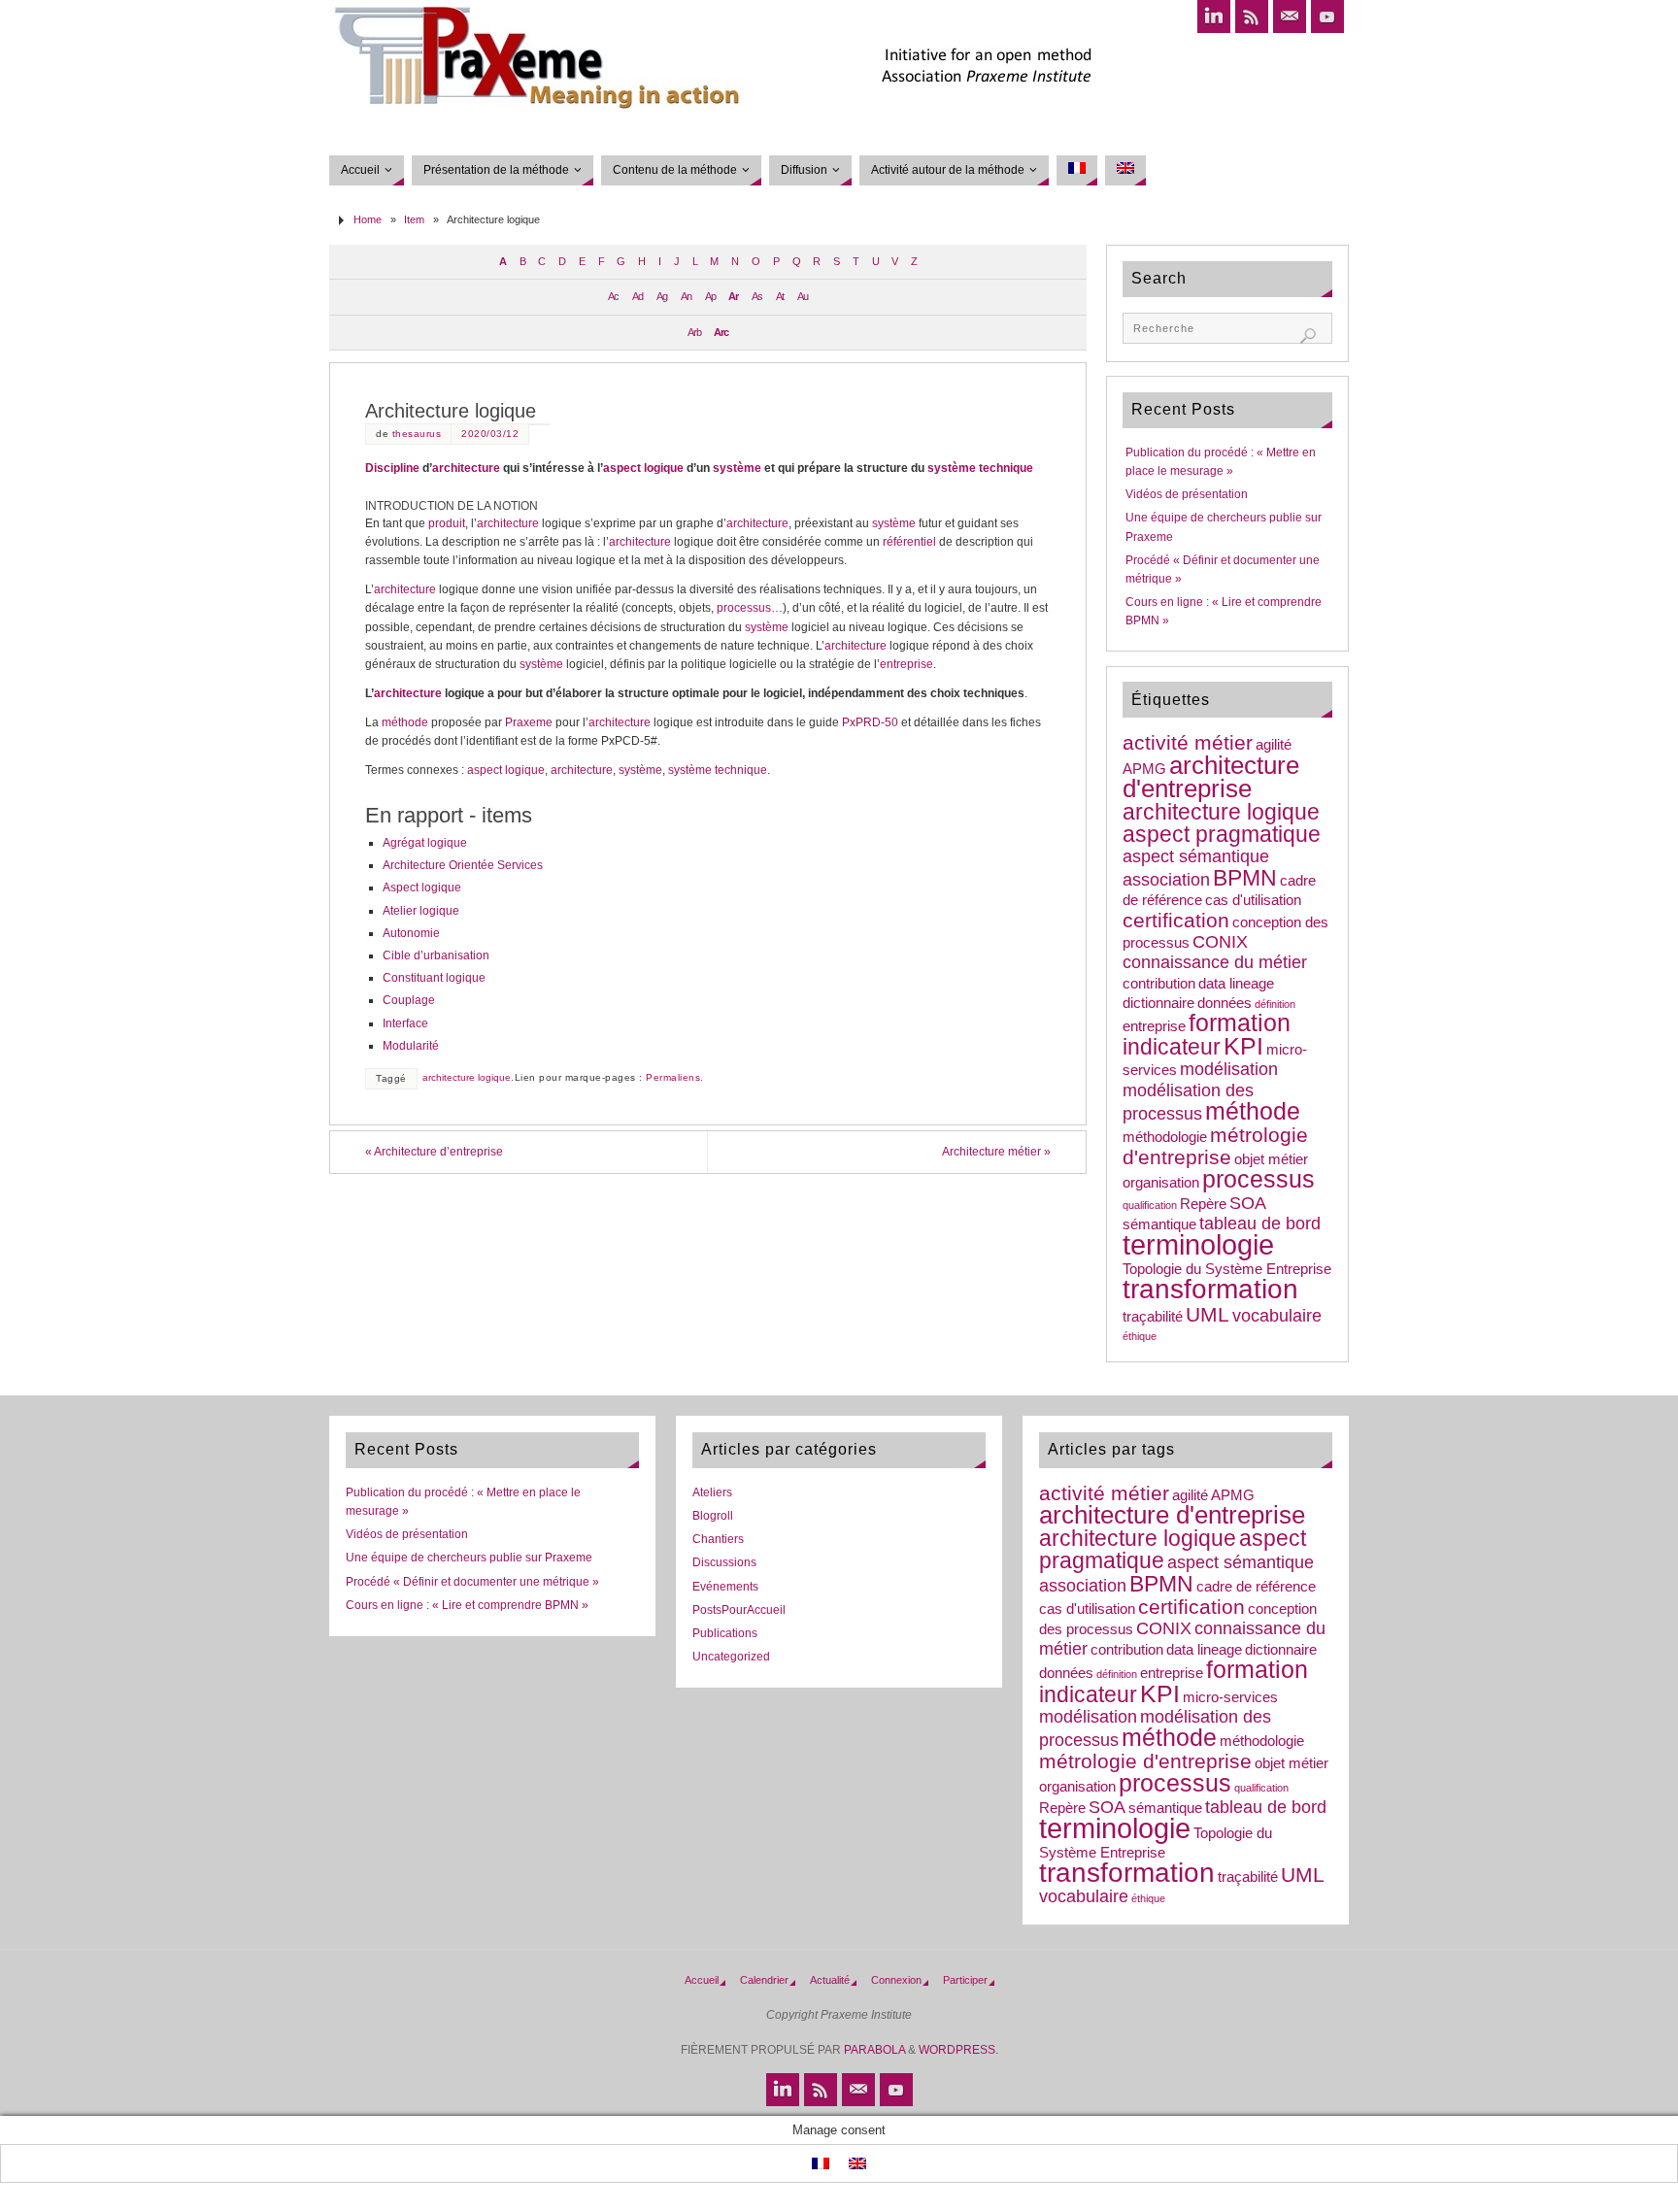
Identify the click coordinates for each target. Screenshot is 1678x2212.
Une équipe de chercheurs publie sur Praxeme (469, 1558)
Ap (710, 296)
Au (803, 296)
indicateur (1172, 1047)
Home (368, 219)
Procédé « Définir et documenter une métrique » (472, 1582)
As (757, 296)
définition (1275, 1004)
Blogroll (713, 1516)
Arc (721, 332)
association (1166, 880)
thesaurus (417, 434)
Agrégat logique (425, 843)
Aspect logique (422, 888)
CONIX (1220, 942)
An (686, 296)
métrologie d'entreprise (1215, 1146)
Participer (965, 1980)
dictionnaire (1158, 1003)
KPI (1243, 1046)
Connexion (896, 1980)
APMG (1144, 769)
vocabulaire (1277, 1316)
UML (1208, 1314)
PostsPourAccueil (739, 1610)
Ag (662, 296)
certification (1176, 920)
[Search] (1308, 336)
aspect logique (643, 468)
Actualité (830, 1980)
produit (447, 523)
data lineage (1236, 984)
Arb (694, 332)
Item (414, 219)
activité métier (1188, 742)
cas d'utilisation (1253, 900)
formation (1240, 1023)
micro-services (1230, 1697)
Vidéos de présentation (1187, 494)
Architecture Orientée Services (463, 865)
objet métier (1271, 1159)
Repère (1203, 1204)
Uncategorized (731, 1657)
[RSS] (1252, 17)
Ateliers (712, 1492)
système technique (980, 468)
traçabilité (1153, 1317)
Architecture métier (996, 1152)
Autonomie (411, 933)
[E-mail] (1290, 17)
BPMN (1245, 878)
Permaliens (673, 1077)
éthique (1140, 1336)
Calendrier (764, 1980)
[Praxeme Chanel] (1327, 17)
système (737, 468)
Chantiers (718, 1539)
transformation (1210, 1289)
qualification (1150, 1205)
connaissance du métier (1215, 962)
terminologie (1198, 1244)
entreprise (906, 664)
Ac (613, 296)
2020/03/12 (490, 434)
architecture (466, 468)
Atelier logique (421, 911)
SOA (1248, 1203)
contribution (1159, 984)
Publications (725, 1633)
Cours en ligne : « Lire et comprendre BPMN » (467, 1605)
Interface (405, 1023)
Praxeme (529, 722)
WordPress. (958, 2050)
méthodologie (1165, 1137)
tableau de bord (1260, 1223)
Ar (733, 296)
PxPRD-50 (870, 722)
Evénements (725, 1587)
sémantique (1159, 1224)
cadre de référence (1256, 1587)
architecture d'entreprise (1211, 777)
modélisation (1229, 1069)
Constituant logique (434, 978)
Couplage (409, 1000)
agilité (1274, 745)
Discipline (392, 468)
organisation (1161, 1183)
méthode (405, 722)
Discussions (724, 1562)
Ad (638, 296)
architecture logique (467, 1077)
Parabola (874, 2050)
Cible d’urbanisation (436, 955)
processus (744, 608)
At (780, 296)
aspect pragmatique (1222, 834)
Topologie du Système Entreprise (1227, 1269)
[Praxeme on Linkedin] (1214, 17)
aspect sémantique (1196, 856)
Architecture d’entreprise (434, 1152)
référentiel (909, 542)
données (1225, 1003)
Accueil (702, 1980)
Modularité (411, 1046)
